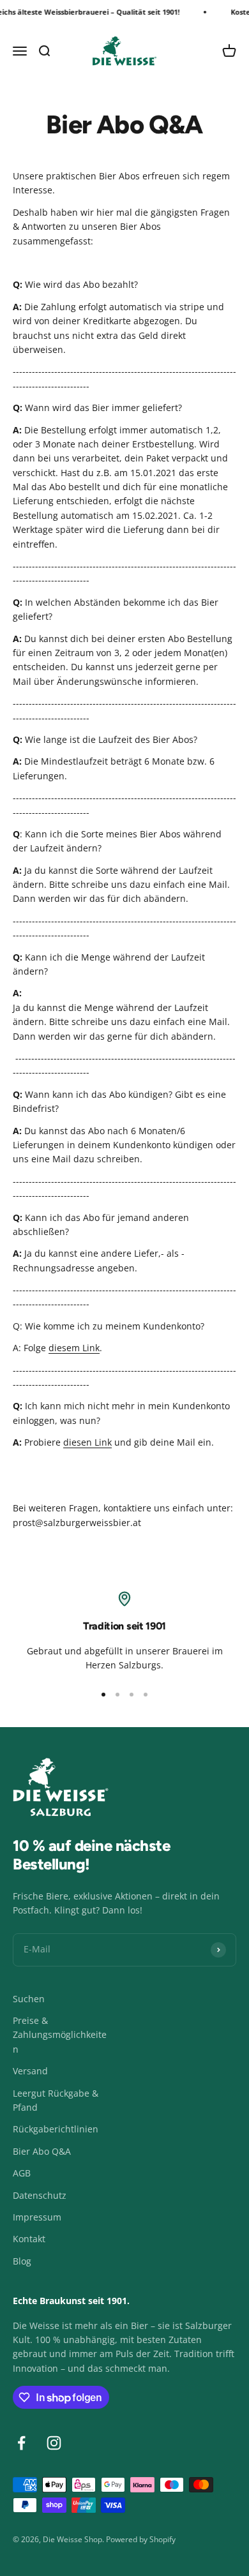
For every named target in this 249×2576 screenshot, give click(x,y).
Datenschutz (40, 2195)
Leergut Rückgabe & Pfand (56, 2100)
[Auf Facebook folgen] (21, 2443)
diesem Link (74, 1348)
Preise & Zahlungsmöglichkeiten (60, 2035)
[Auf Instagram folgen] (54, 2443)
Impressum (37, 2217)
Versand (30, 2071)
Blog (22, 2261)
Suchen (29, 1999)
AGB (22, 2173)
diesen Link (87, 1442)
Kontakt (29, 2239)
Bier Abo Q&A (42, 2151)
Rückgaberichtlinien (56, 2129)
